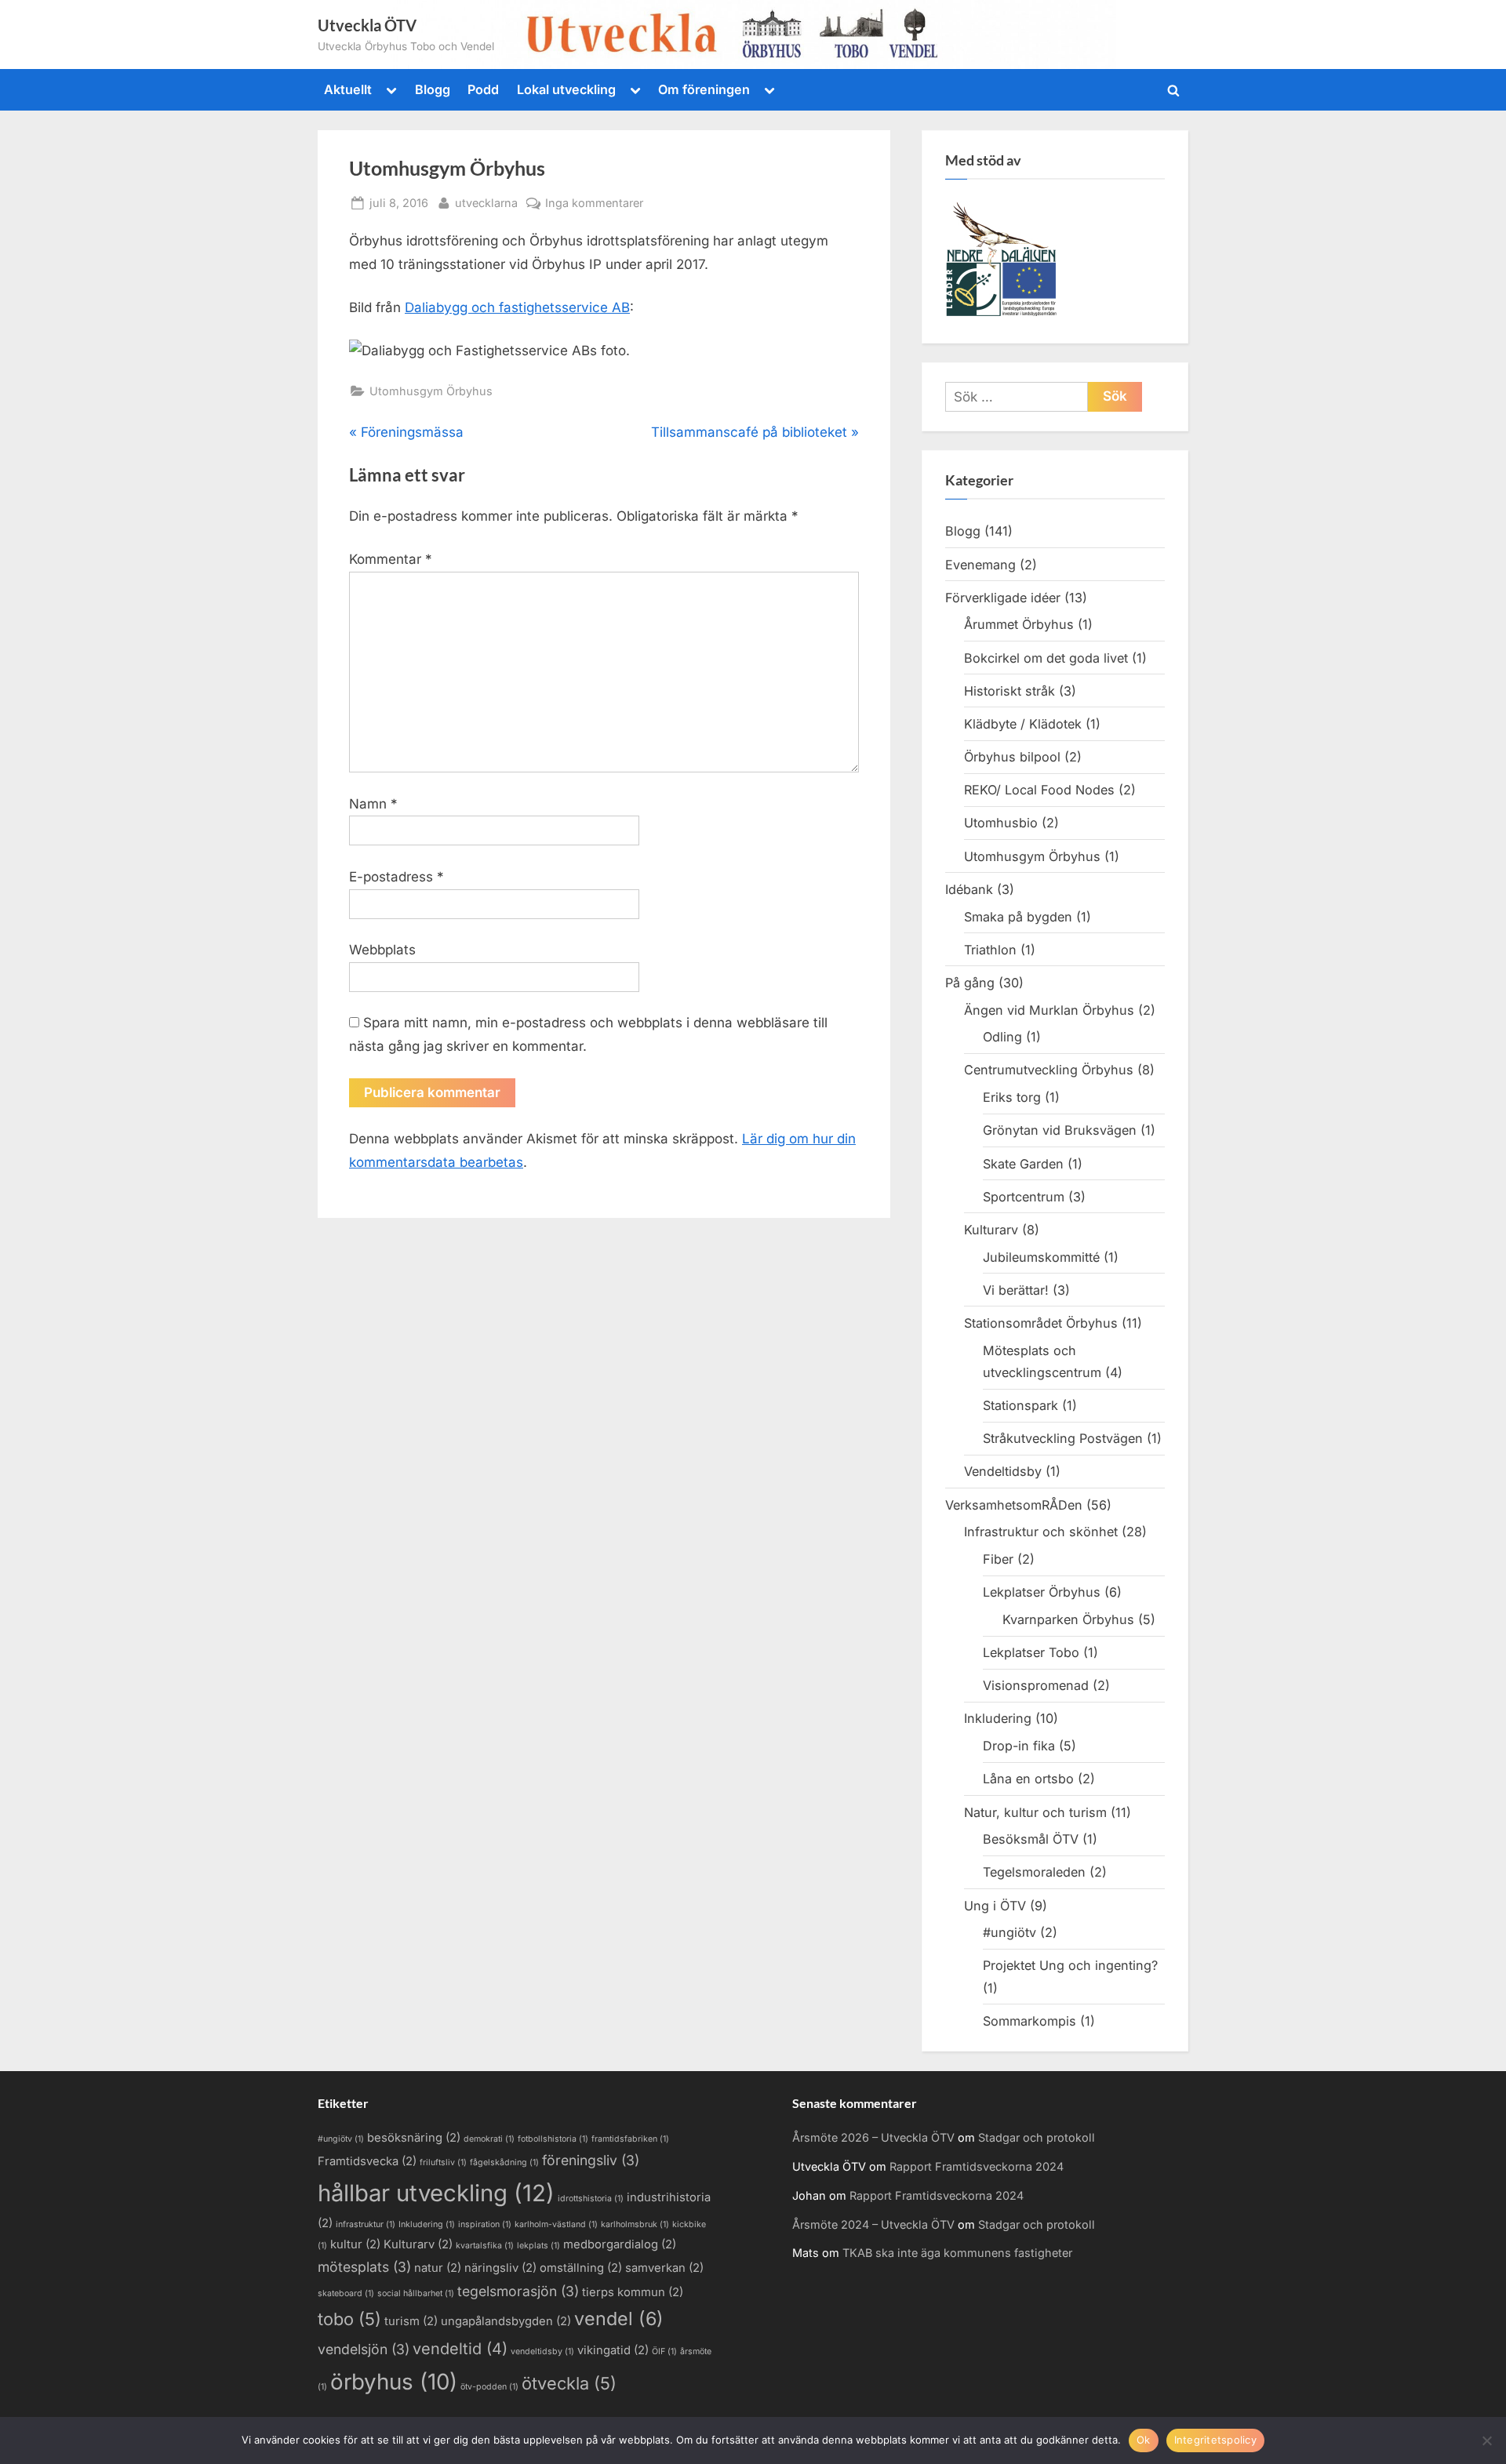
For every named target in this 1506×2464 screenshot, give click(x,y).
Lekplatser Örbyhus (1042, 1592)
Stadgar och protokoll (1037, 2137)
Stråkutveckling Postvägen (1063, 1438)
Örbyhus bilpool (1012, 757)
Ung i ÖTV (995, 1906)
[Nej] (1486, 2440)
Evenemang (980, 565)
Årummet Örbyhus (1019, 624)
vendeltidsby (542, 2351)
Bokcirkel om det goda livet (1046, 658)
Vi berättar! (1016, 1290)
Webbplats (382, 950)
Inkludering (998, 1718)
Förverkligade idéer (1003, 598)
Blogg (433, 89)
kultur (355, 2244)
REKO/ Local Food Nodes (1039, 790)
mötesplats (364, 2267)
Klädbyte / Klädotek (1023, 724)
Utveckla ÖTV (367, 25)
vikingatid (613, 2350)
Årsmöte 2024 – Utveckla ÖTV (873, 2224)
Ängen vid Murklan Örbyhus (1049, 1010)
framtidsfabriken (630, 2139)
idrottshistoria (591, 2199)
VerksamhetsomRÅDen (1014, 1505)
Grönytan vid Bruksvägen (1060, 1130)
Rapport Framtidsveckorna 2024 (977, 2166)
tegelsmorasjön (518, 2291)
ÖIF (664, 2351)
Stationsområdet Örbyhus (1041, 1323)
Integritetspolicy (1215, 2440)
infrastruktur (366, 2224)
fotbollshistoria (553, 2139)
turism (411, 2321)
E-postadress (397, 877)
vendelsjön (364, 2349)
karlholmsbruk (635, 2224)
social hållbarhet (416, 2293)
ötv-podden (489, 2387)
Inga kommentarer (594, 204)
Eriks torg (1012, 1097)
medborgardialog (620, 2244)
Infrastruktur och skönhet (1041, 1532)
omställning (581, 2268)
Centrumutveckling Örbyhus (1049, 1070)
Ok (1144, 2440)
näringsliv (500, 2268)
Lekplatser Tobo (1031, 1652)
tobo (349, 2319)
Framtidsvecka (367, 2161)
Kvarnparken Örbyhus (1068, 1619)
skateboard (346, 2293)
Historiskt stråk (1009, 691)
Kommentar (391, 559)
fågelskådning (504, 2162)
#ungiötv (1009, 1932)
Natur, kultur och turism (1035, 1812)
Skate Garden (1023, 1164)
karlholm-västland (556, 2224)
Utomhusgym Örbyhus (431, 391)
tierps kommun (633, 2292)
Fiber (998, 1559)
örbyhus (394, 2382)
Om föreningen (704, 89)
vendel (619, 2319)
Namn (373, 804)
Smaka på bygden (1018, 917)
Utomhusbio (1001, 823)
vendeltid (460, 2349)
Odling (1002, 1037)
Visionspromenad (1036, 1685)
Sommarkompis (1029, 2021)
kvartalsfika (485, 2246)
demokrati (489, 2139)
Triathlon (990, 950)
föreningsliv (591, 2160)
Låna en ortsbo (1028, 1779)
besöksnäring (414, 2138)
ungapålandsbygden (506, 2321)
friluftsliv (443, 2162)
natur (438, 2268)
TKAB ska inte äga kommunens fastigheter (957, 2253)
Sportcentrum (1024, 1197)
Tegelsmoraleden (1034, 1872)
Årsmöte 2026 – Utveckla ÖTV (873, 2137)
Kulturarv (991, 1230)
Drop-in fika (1019, 1746)
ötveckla (569, 2383)
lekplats (538, 2246)
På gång (970, 983)
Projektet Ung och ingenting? (1070, 1965)
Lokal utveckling (566, 89)
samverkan (664, 2268)
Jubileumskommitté (1041, 1257)
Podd (483, 89)
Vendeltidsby (1003, 1471)
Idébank (969, 889)
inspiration (485, 2224)
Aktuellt (348, 89)
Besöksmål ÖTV (1031, 1839)
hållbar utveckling (436, 2193)
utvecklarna (486, 202)
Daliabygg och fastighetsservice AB (517, 307)
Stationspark (1020, 1405)
